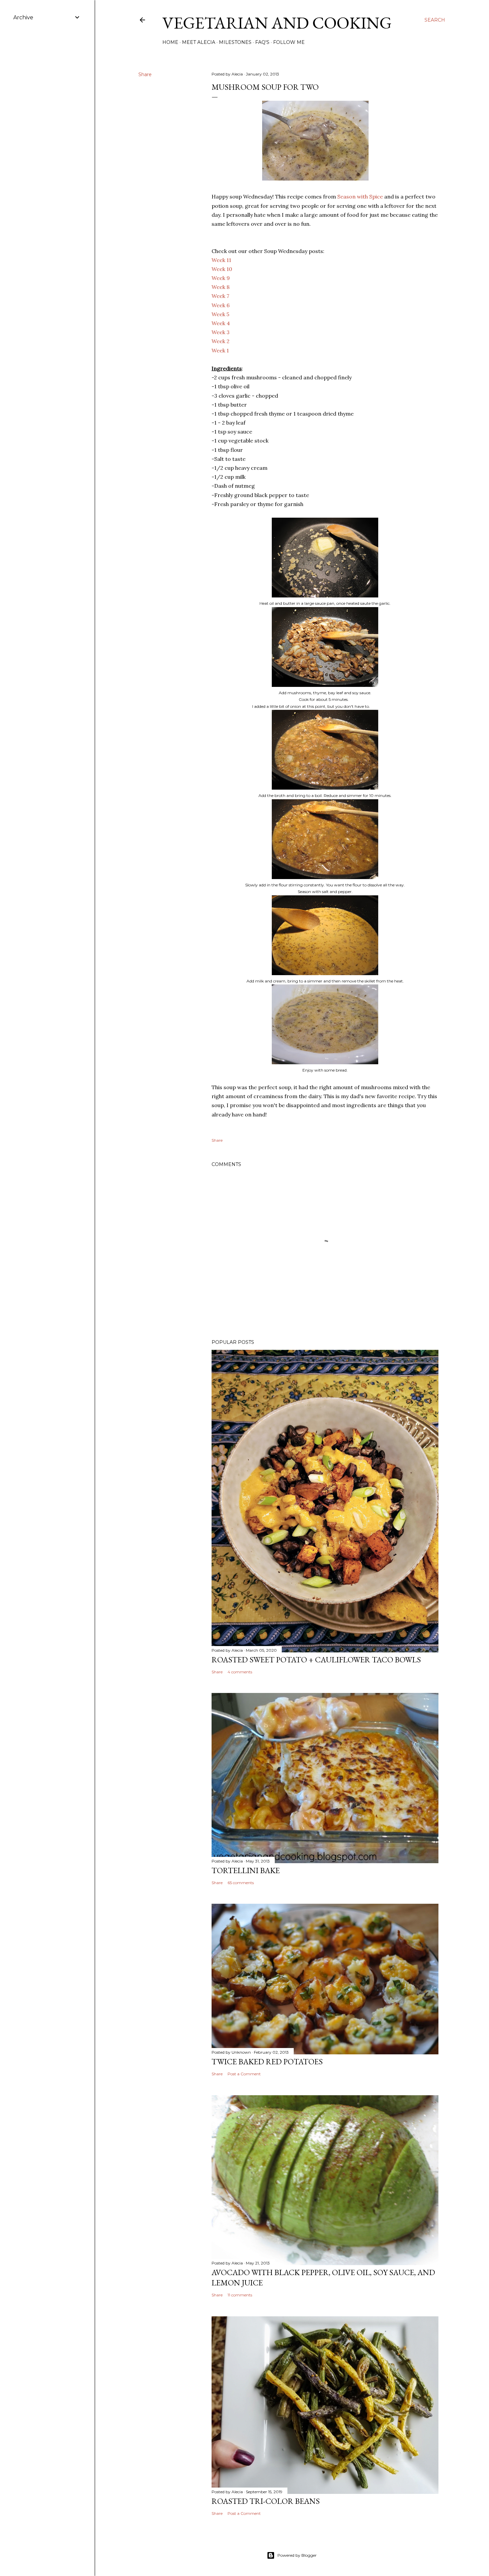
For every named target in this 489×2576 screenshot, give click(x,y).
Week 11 (221, 260)
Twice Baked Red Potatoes (267, 2061)
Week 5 (220, 314)
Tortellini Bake (246, 1870)
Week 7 (220, 296)
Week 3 (221, 332)
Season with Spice (360, 196)
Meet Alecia (199, 42)
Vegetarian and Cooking (277, 23)
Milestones (235, 42)
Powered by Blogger (297, 2555)
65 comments (241, 1883)
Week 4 (221, 323)
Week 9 (221, 278)
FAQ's (262, 42)
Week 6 (221, 305)
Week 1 (220, 350)
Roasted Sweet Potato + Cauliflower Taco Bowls (316, 1660)
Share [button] (145, 74)
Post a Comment (244, 2074)
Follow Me (289, 42)
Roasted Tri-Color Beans (266, 2501)
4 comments (240, 1672)
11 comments (240, 2295)
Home (170, 42)
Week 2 (221, 341)
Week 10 (222, 269)
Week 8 (221, 287)
